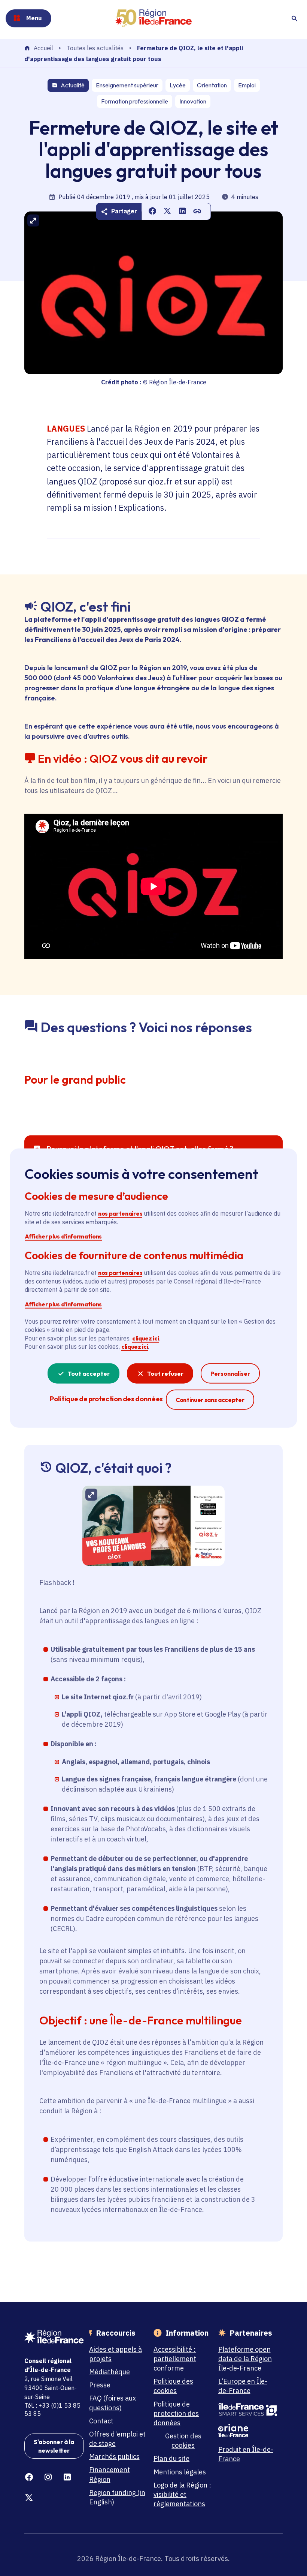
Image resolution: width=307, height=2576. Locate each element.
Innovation (193, 101)
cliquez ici (145, 1338)
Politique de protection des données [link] (106, 1398)
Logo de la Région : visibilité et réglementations (182, 2494)
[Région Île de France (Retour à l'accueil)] (153, 18)
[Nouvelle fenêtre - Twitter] (29, 2498)
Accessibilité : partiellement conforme (175, 2359)
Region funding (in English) (117, 2497)
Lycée (178, 85)
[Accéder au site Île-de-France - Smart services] (248, 2410)
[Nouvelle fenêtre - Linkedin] (67, 2477)
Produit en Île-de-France (246, 2454)
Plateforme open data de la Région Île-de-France (245, 2359)
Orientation (212, 85)
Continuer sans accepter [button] (210, 1399)
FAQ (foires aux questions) (113, 2403)
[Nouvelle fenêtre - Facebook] (29, 2477)
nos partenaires (120, 1213)
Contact (101, 2421)
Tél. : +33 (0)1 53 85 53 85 (52, 2410)
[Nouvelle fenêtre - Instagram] (48, 2477)
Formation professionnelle (135, 101)
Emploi (247, 85)
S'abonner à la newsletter (54, 2446)
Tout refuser (165, 1373)
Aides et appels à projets (115, 2354)
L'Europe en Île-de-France (243, 2386)
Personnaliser (230, 1373)
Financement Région (110, 2474)
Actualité (73, 85)
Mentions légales (180, 2472)
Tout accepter (89, 1373)
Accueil (43, 48)
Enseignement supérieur (127, 85)
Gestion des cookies (183, 2441)
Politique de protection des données (176, 2413)
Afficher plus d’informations (63, 1236)
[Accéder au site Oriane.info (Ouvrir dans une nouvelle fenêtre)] (248, 2431)
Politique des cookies (173, 2386)
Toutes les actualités (95, 48)
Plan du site (171, 2458)
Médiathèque (110, 2372)
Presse (100, 2385)
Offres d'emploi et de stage (117, 2439)
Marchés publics (114, 2457)
